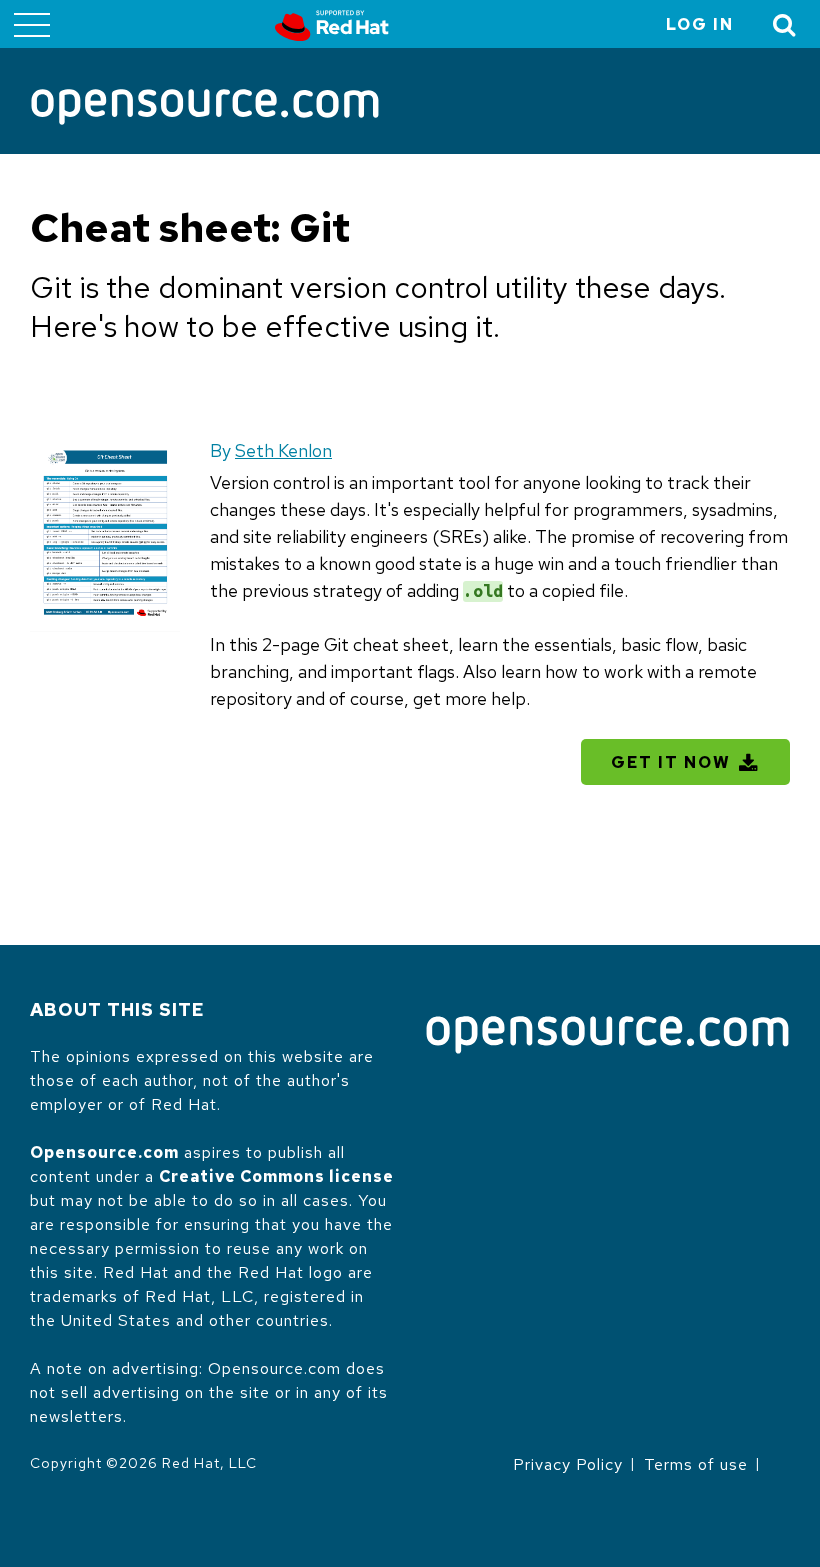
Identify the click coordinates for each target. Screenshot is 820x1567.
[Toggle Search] (785, 24)
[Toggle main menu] (32, 24)
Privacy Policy (568, 1464)
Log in (700, 24)
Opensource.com (104, 1152)
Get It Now (671, 762)
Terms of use (696, 1464)
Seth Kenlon (283, 450)
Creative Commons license (276, 1176)
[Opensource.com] (205, 108)
